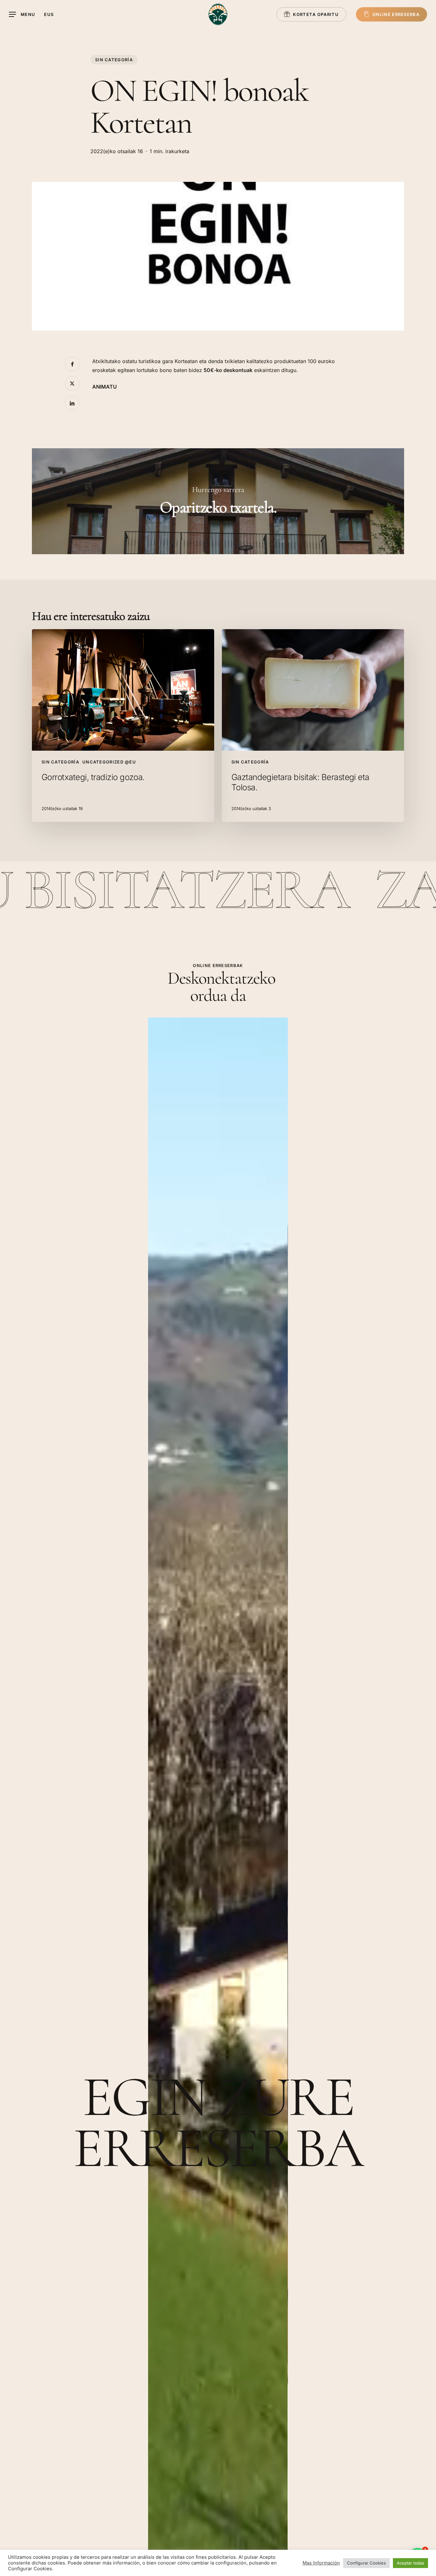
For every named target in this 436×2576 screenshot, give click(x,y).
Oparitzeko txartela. (218, 501)
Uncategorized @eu (109, 762)
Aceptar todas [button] (410, 2563)
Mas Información (321, 2563)
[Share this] (72, 364)
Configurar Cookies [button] (366, 2563)
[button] (22, 15)
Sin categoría (114, 60)
